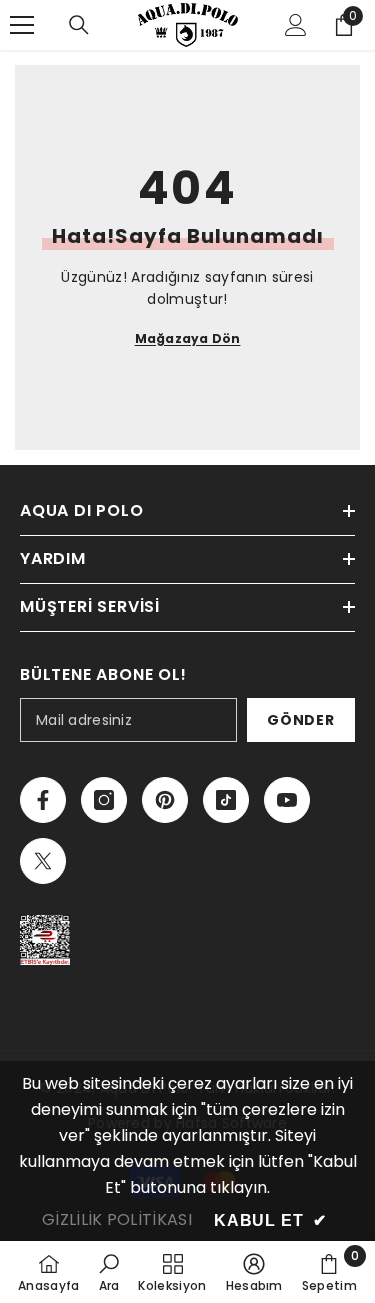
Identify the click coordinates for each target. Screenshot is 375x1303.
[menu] (22, 25)
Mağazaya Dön (188, 338)
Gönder (300, 720)
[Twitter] (43, 861)
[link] (109, 1272)
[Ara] (79, 25)
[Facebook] (43, 800)
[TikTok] (226, 800)
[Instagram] (104, 800)
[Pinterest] (165, 800)
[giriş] (296, 25)
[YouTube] (287, 800)
